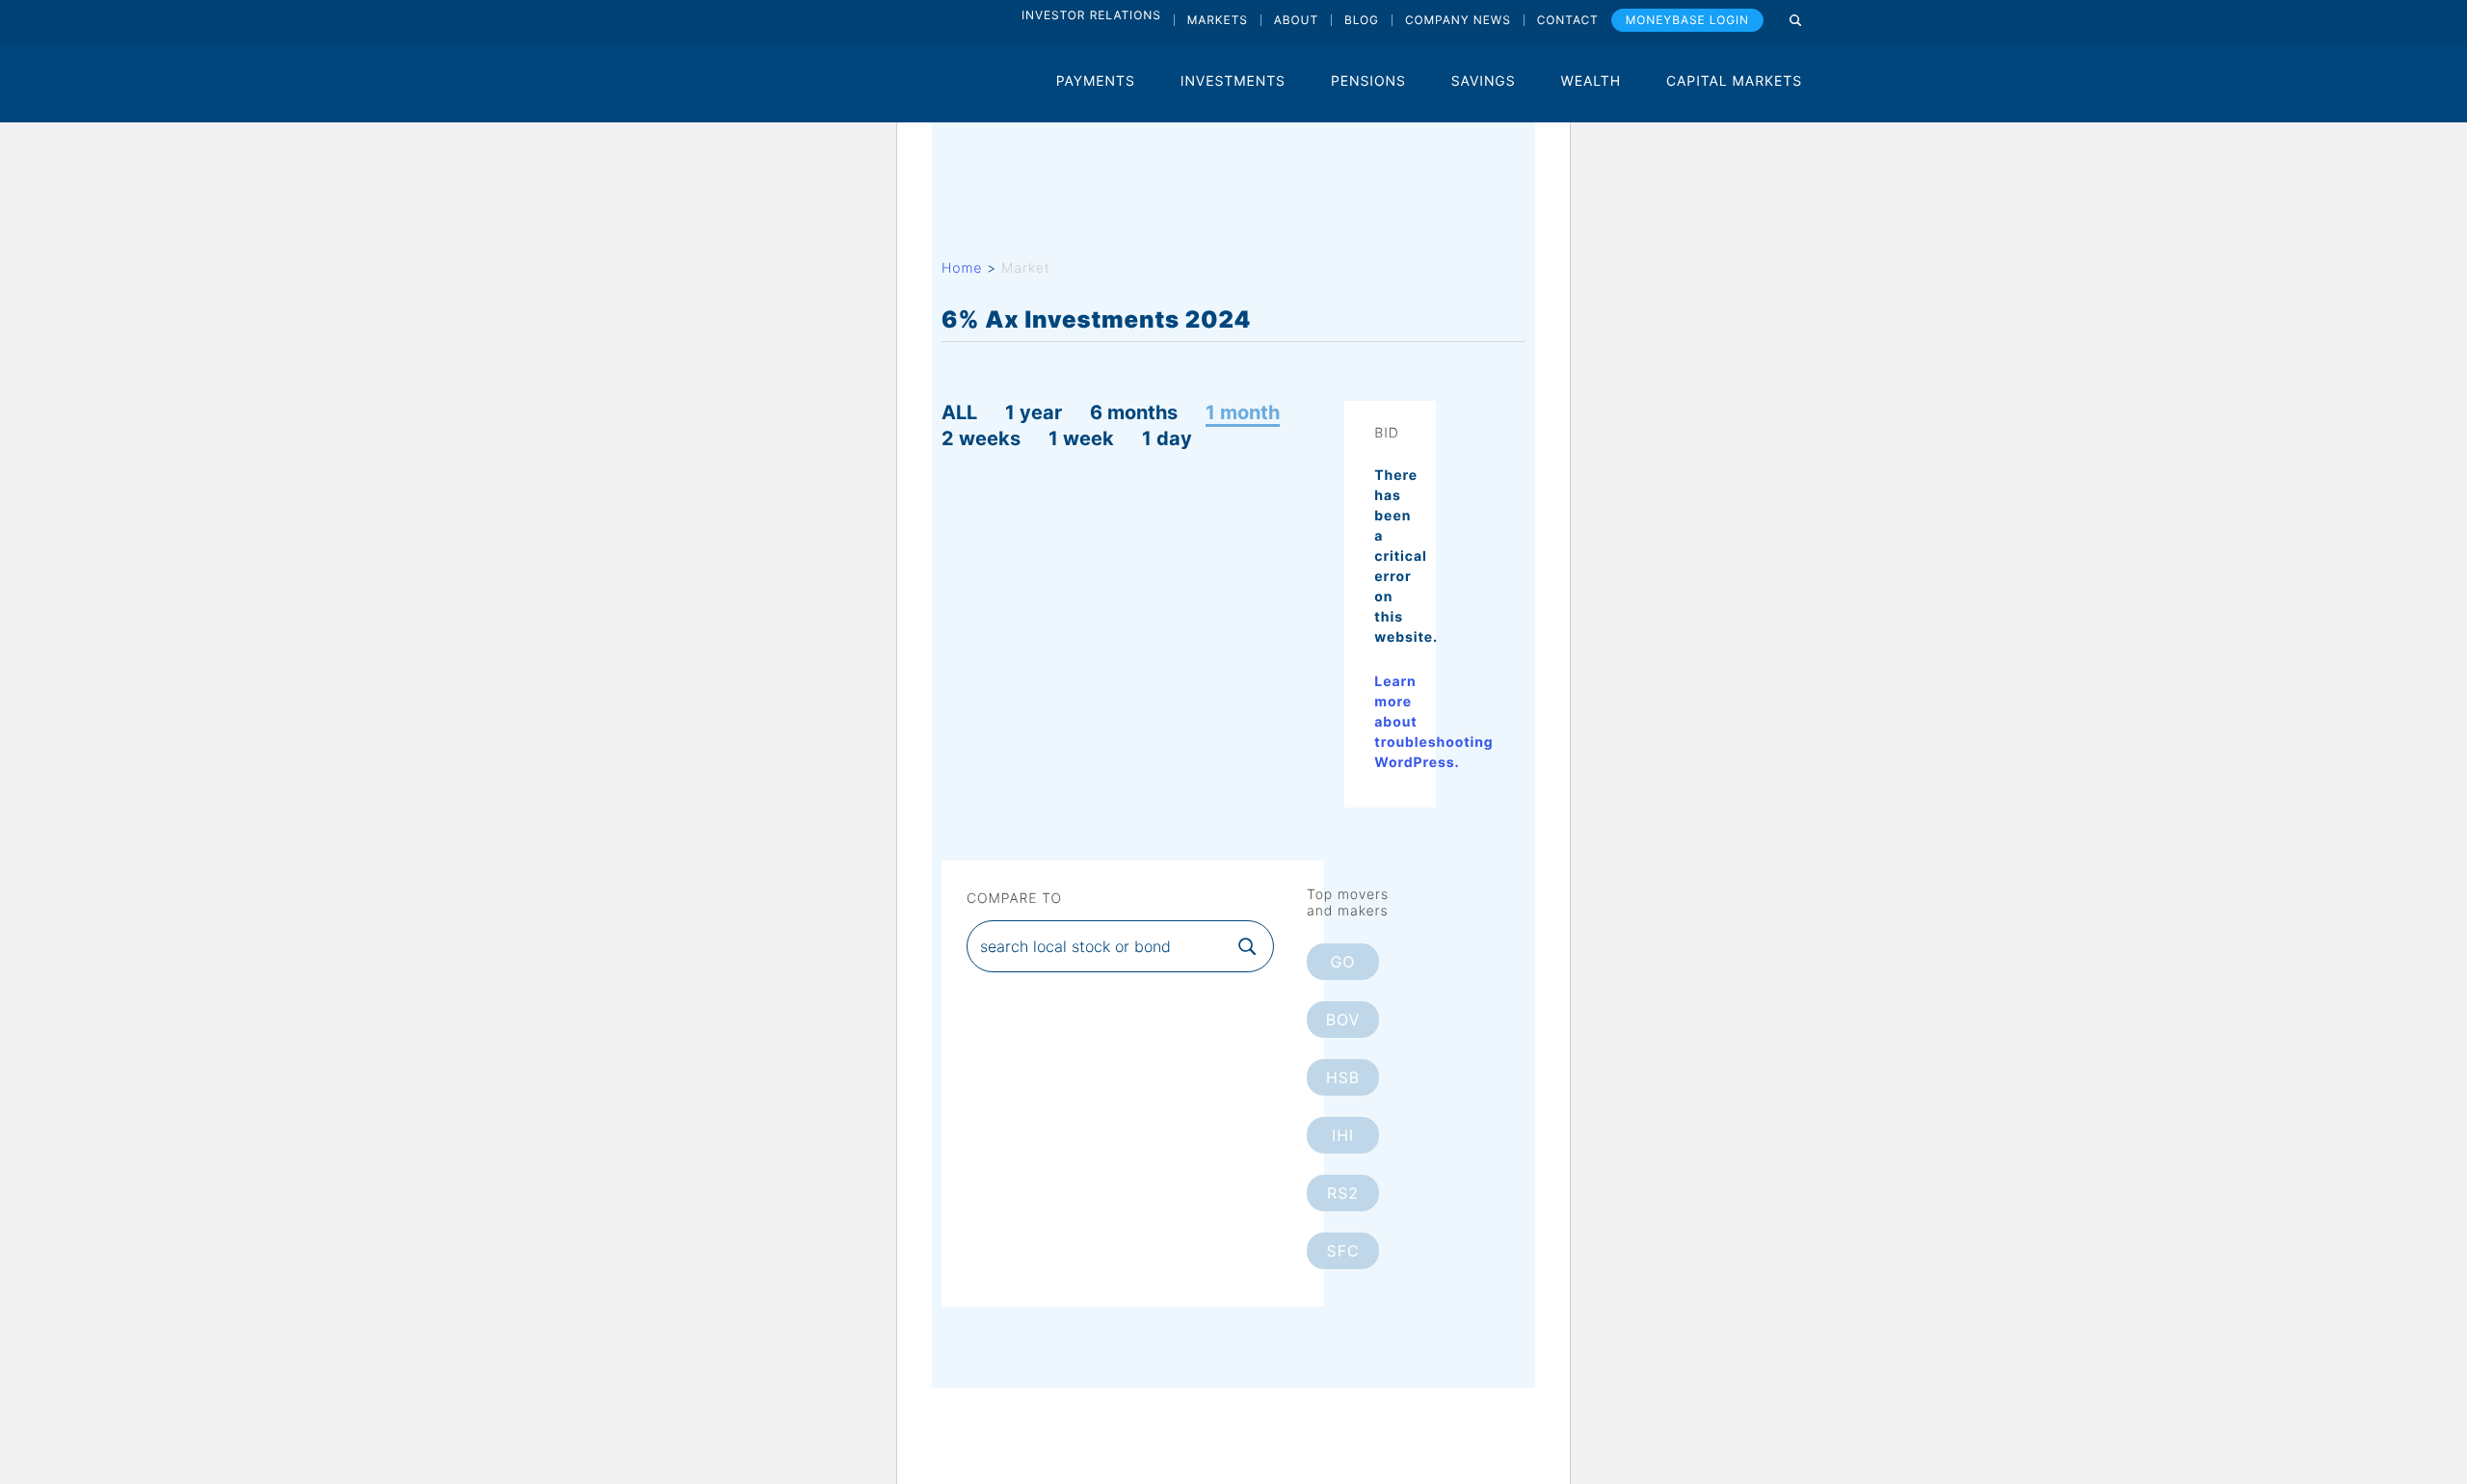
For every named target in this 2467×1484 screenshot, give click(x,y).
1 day (1167, 438)
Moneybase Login (1687, 20)
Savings (1484, 81)
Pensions (1368, 81)
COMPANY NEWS (1458, 20)
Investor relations (1091, 15)
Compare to (1014, 899)
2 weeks (981, 438)
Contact (1568, 20)
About (1296, 20)
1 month (1243, 412)
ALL (959, 412)
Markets (1218, 20)
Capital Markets (1734, 81)
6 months (1134, 412)
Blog (1362, 20)
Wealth (1591, 81)
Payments (1096, 81)
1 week (1081, 438)
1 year (1034, 412)
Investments (1233, 81)
